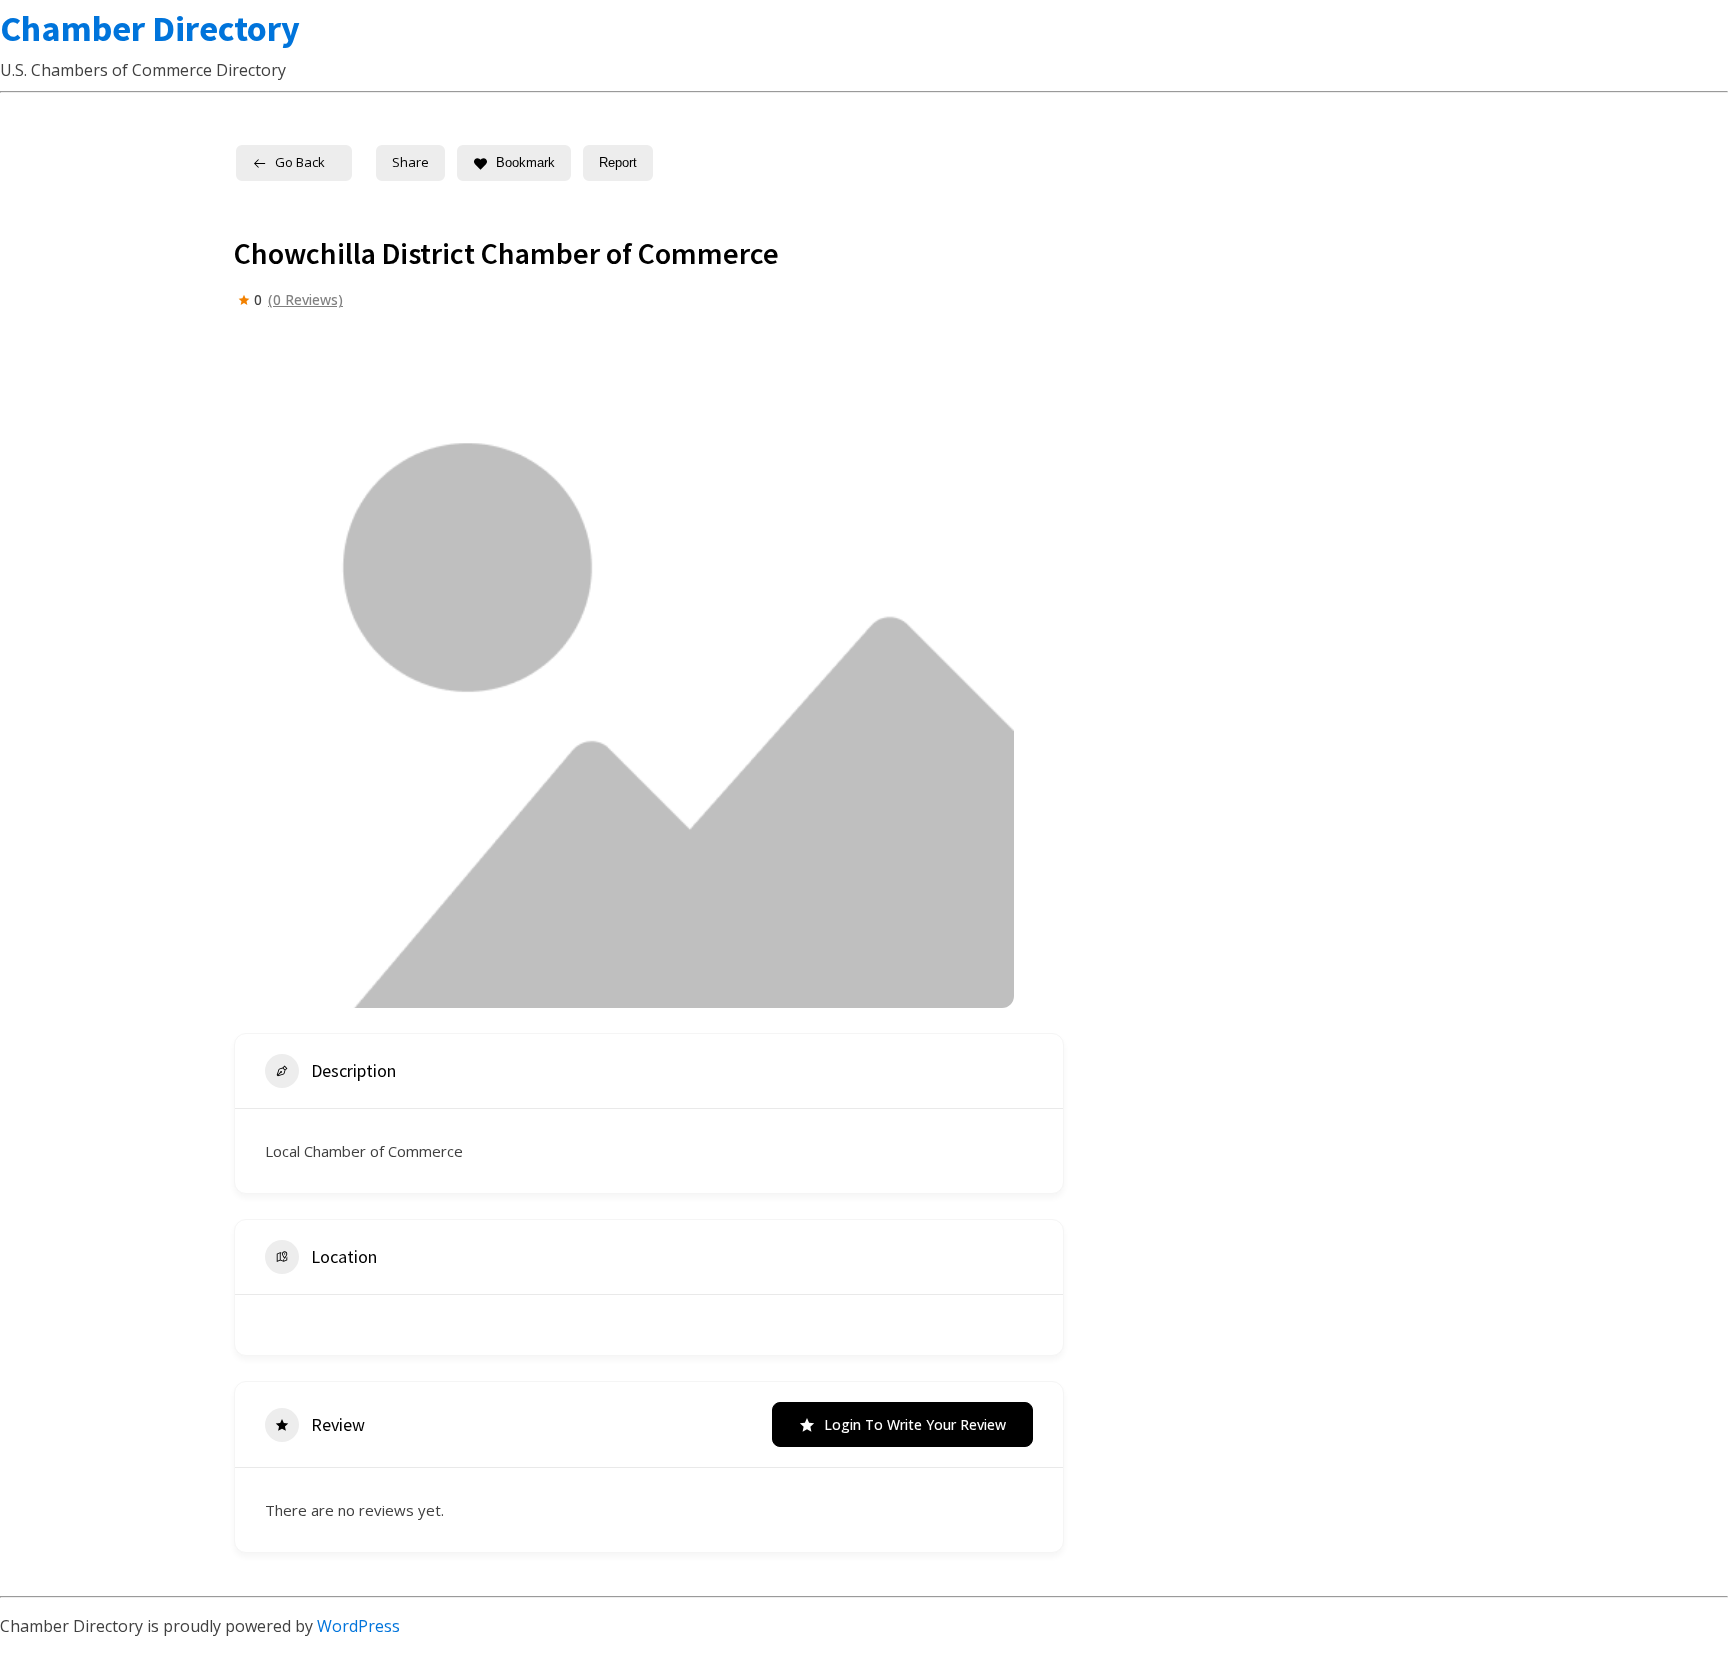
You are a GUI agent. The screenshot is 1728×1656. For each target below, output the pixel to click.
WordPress (358, 1626)
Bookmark (525, 162)
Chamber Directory (150, 28)
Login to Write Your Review (915, 1424)
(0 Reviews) (305, 300)
